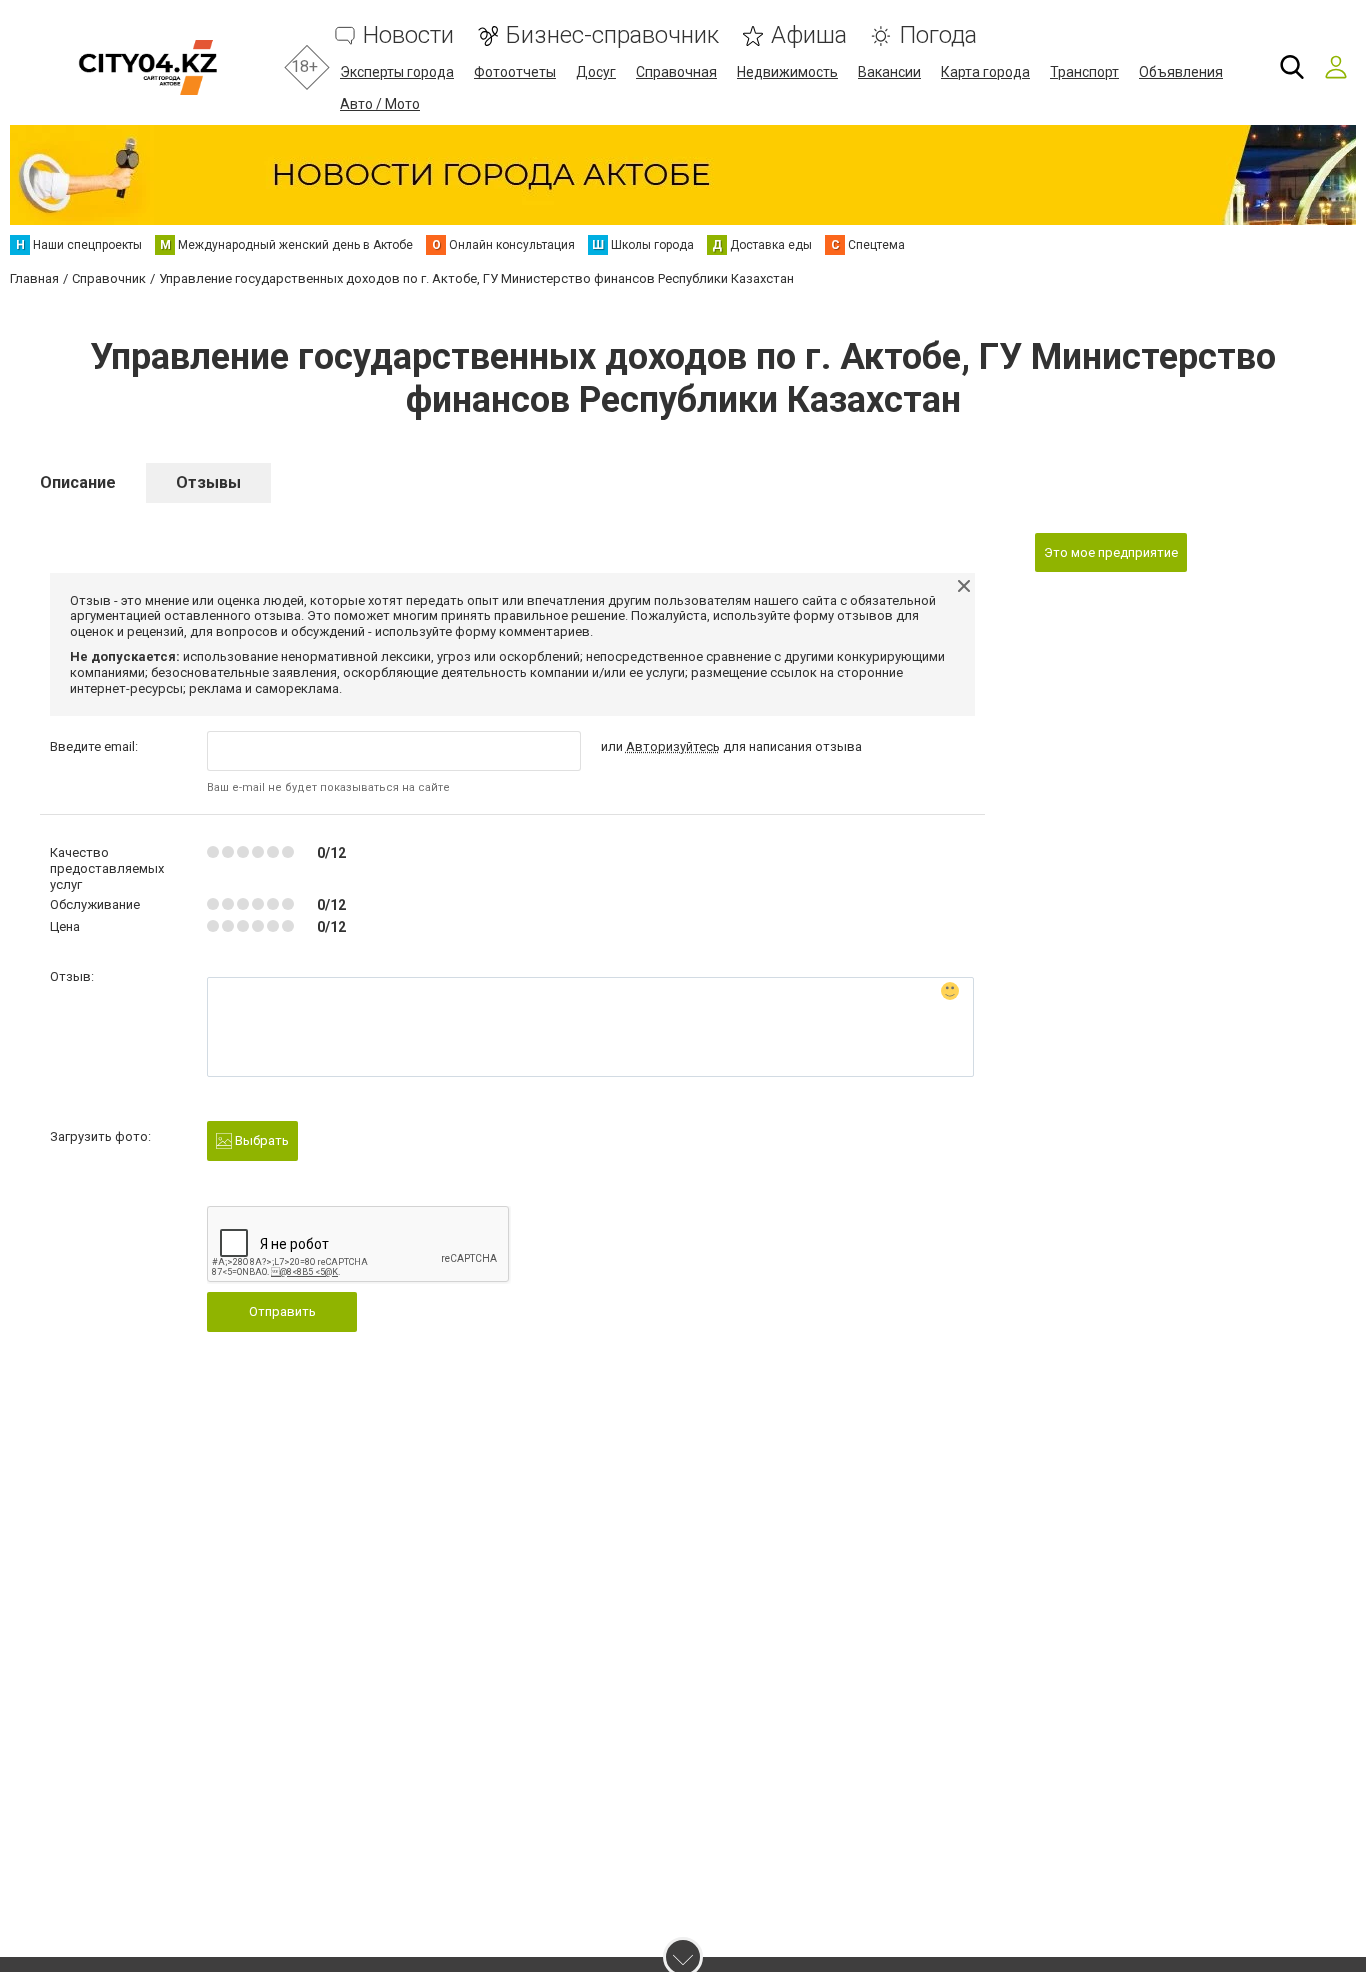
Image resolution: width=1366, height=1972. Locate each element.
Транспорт (1084, 72)
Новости (408, 35)
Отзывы (208, 482)
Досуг (596, 72)
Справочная (676, 72)
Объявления (1181, 72)
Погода (938, 35)
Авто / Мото (380, 104)
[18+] (147, 67)
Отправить (282, 1311)
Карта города (985, 72)
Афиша (809, 35)
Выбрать (260, 1140)
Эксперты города (397, 72)
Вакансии (889, 72)
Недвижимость (787, 72)
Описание (78, 482)
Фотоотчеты (515, 72)
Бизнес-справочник (612, 35)
